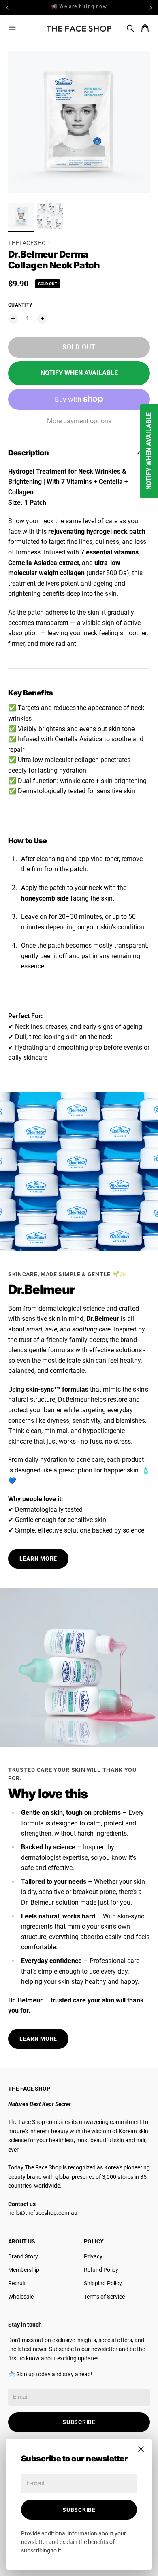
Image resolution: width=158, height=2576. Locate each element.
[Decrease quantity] (13, 319)
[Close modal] (141, 2449)
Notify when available (79, 373)
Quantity (20, 305)
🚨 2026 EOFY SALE (79, 8)
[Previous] (26, 8)
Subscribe (79, 2510)
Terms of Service (104, 2297)
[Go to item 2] (50, 216)
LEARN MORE (38, 1559)
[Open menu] (12, 28)
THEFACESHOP (29, 243)
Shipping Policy (103, 2283)
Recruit (17, 2283)
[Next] (151, 8)
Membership (24, 2270)
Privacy (93, 2256)
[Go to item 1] (21, 216)
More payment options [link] (79, 421)
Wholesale (21, 2297)
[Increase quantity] (42, 319)
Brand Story (23, 2256)
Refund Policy (101, 2270)
